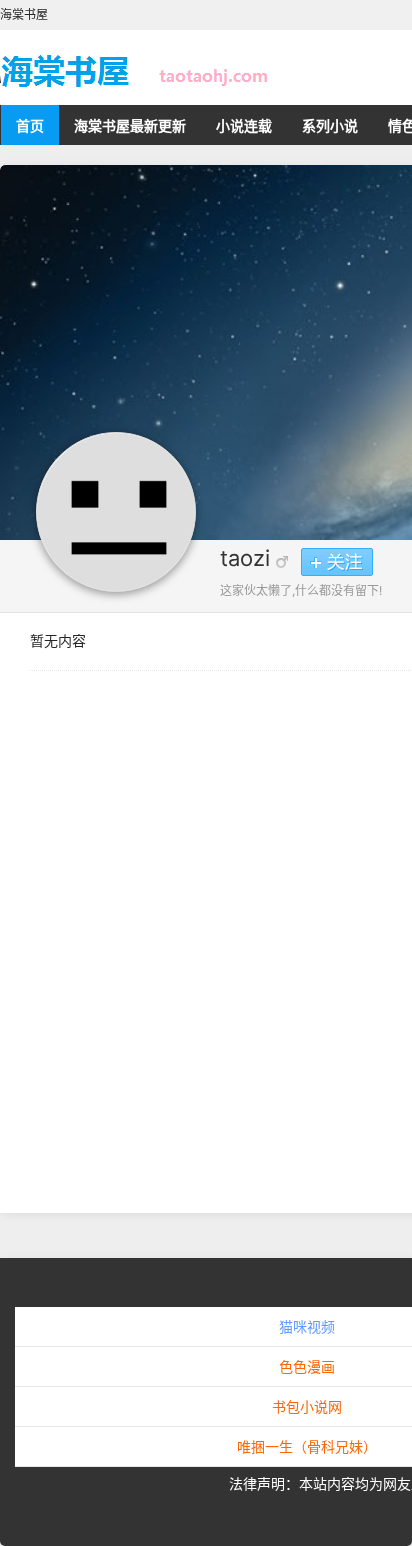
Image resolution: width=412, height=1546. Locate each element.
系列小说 (330, 125)
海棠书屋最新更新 (130, 125)
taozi (245, 558)
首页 (30, 125)
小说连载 (244, 125)
